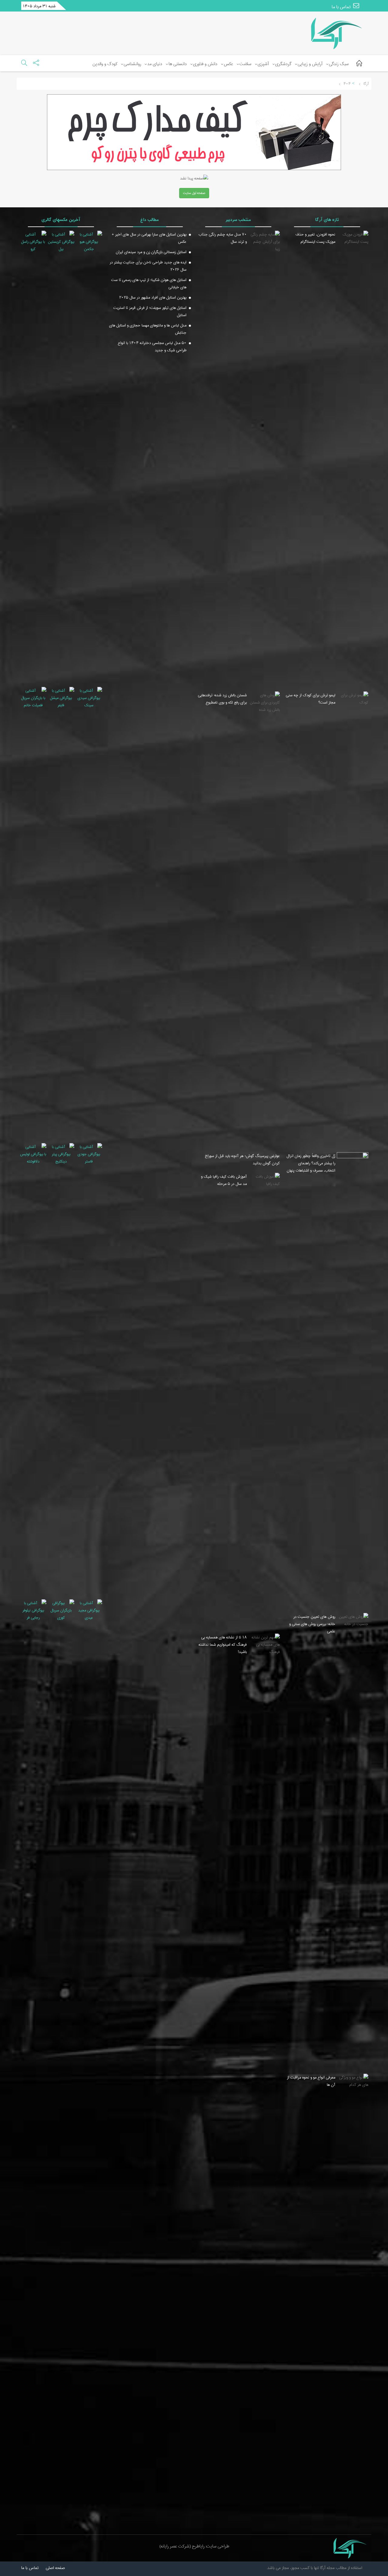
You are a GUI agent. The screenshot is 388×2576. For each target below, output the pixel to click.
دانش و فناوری (205, 64)
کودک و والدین (105, 64)
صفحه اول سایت (194, 193)
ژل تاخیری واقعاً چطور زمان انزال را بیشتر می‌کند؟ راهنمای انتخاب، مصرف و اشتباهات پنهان (311, 1163)
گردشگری (283, 64)
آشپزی (263, 64)
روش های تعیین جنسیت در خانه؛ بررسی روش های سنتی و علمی (312, 1624)
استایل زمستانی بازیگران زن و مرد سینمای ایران (151, 252)
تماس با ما (342, 7)
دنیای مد (155, 64)
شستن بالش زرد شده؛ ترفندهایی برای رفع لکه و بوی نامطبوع (222, 699)
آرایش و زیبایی (310, 64)
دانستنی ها (178, 64)
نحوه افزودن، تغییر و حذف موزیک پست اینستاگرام (315, 238)
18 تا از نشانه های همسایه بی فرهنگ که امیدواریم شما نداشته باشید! (223, 1644)
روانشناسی (132, 64)
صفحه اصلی (55, 2568)
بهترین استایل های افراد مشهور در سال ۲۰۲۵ (153, 297)
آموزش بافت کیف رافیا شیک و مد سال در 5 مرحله (224, 1180)
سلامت (245, 64)
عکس (228, 64)
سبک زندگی (339, 64)
